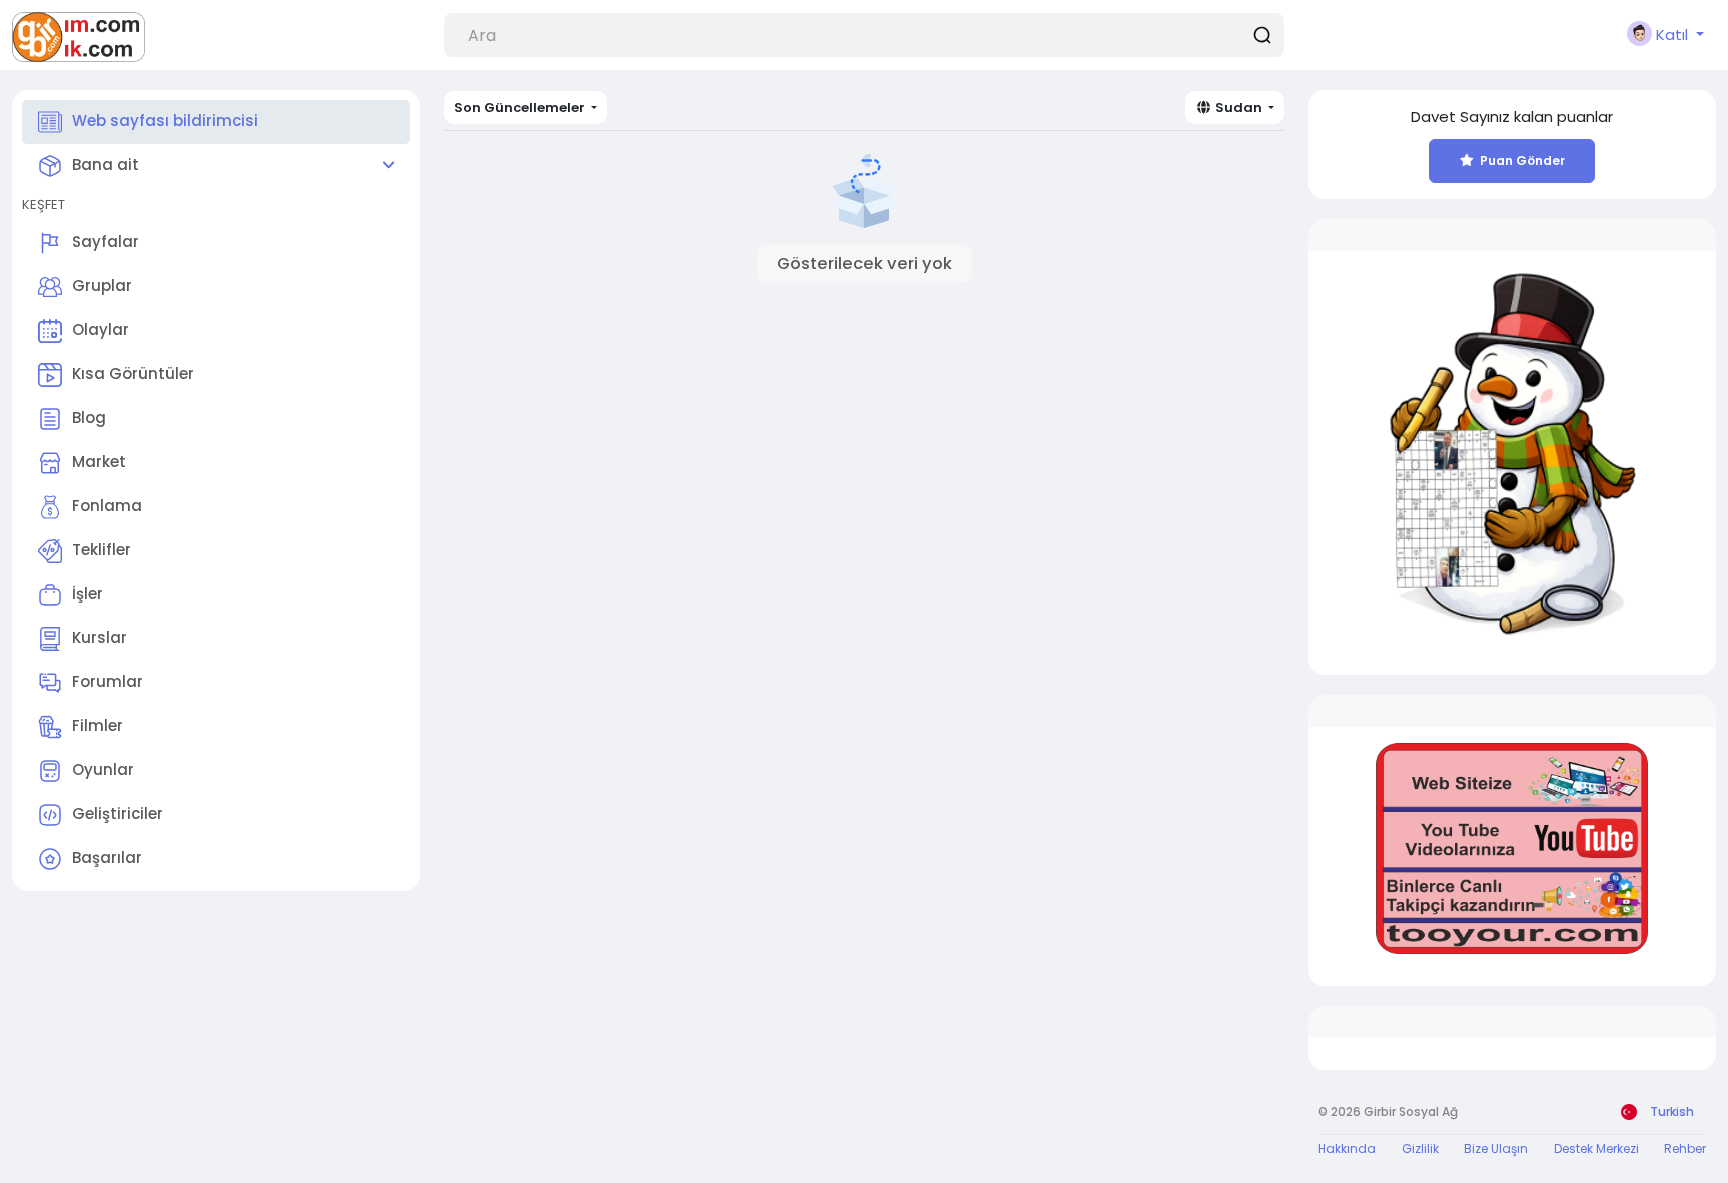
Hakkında (1347, 1148)
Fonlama (107, 505)
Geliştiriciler (117, 813)
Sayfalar (105, 241)
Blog (89, 417)
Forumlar (107, 681)
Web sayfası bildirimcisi (165, 120)
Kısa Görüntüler (133, 373)
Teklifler (101, 549)
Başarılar (107, 857)
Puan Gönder (1522, 160)
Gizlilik (1420, 1148)
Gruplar (102, 285)
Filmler (97, 725)
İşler (87, 593)
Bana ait (105, 164)
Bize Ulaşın (1496, 1148)
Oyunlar (103, 769)
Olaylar (100, 329)
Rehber (1685, 1148)
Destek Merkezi (1596, 1148)
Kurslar (99, 637)
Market (99, 461)
